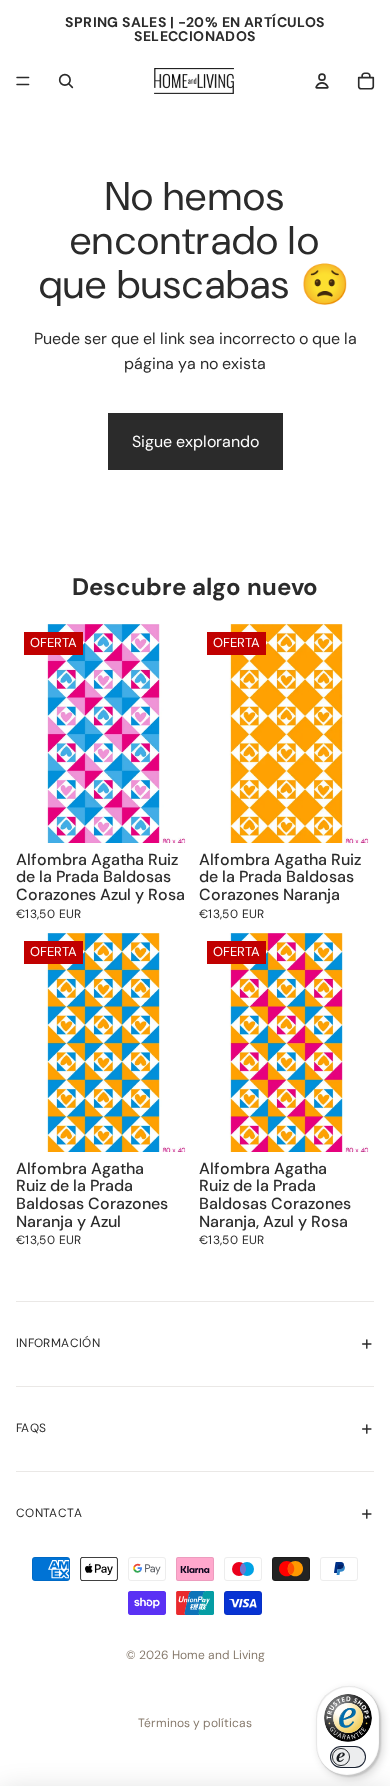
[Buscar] (66, 81)
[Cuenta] (322, 81)
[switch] (348, 1757)
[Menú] (23, 81)
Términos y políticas (195, 1723)
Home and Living (218, 1655)
